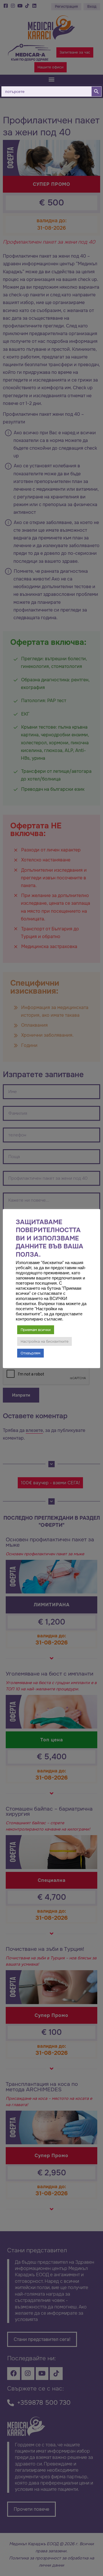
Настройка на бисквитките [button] (44, 1341)
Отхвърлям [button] (30, 1353)
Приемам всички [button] (36, 1330)
